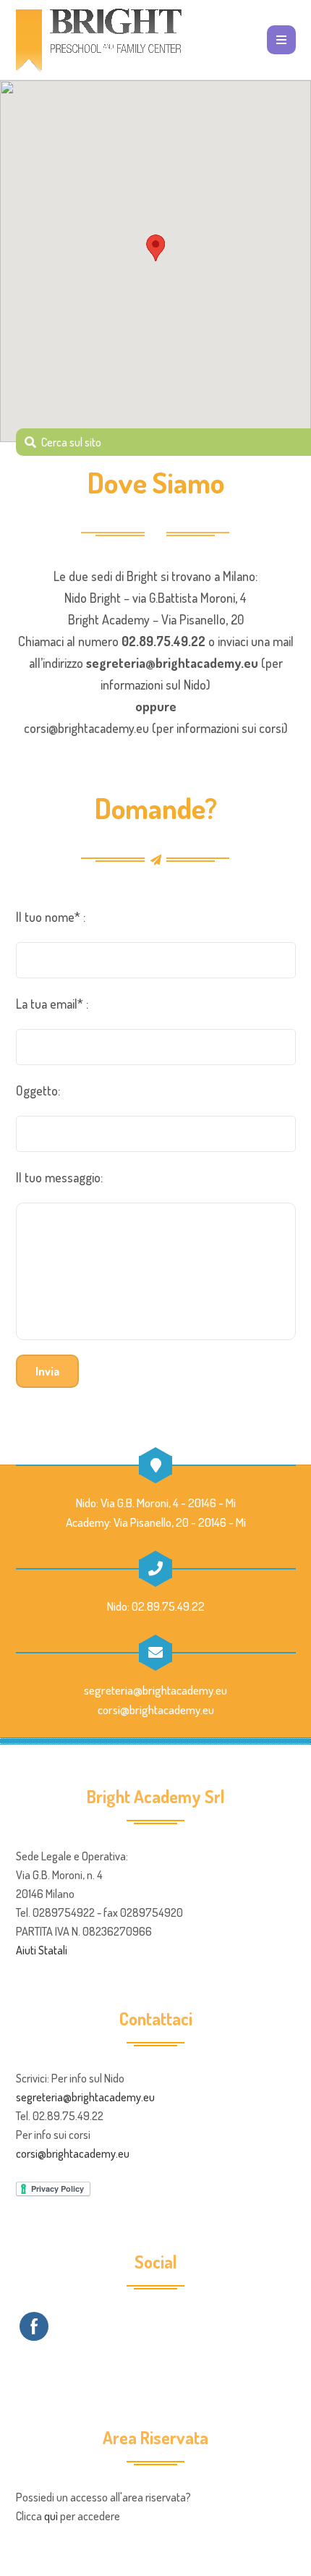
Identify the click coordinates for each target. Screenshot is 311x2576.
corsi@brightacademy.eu (86, 728)
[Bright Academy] (103, 40)
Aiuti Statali (42, 1950)
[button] (155, 248)
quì (51, 2516)
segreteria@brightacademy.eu (172, 663)
